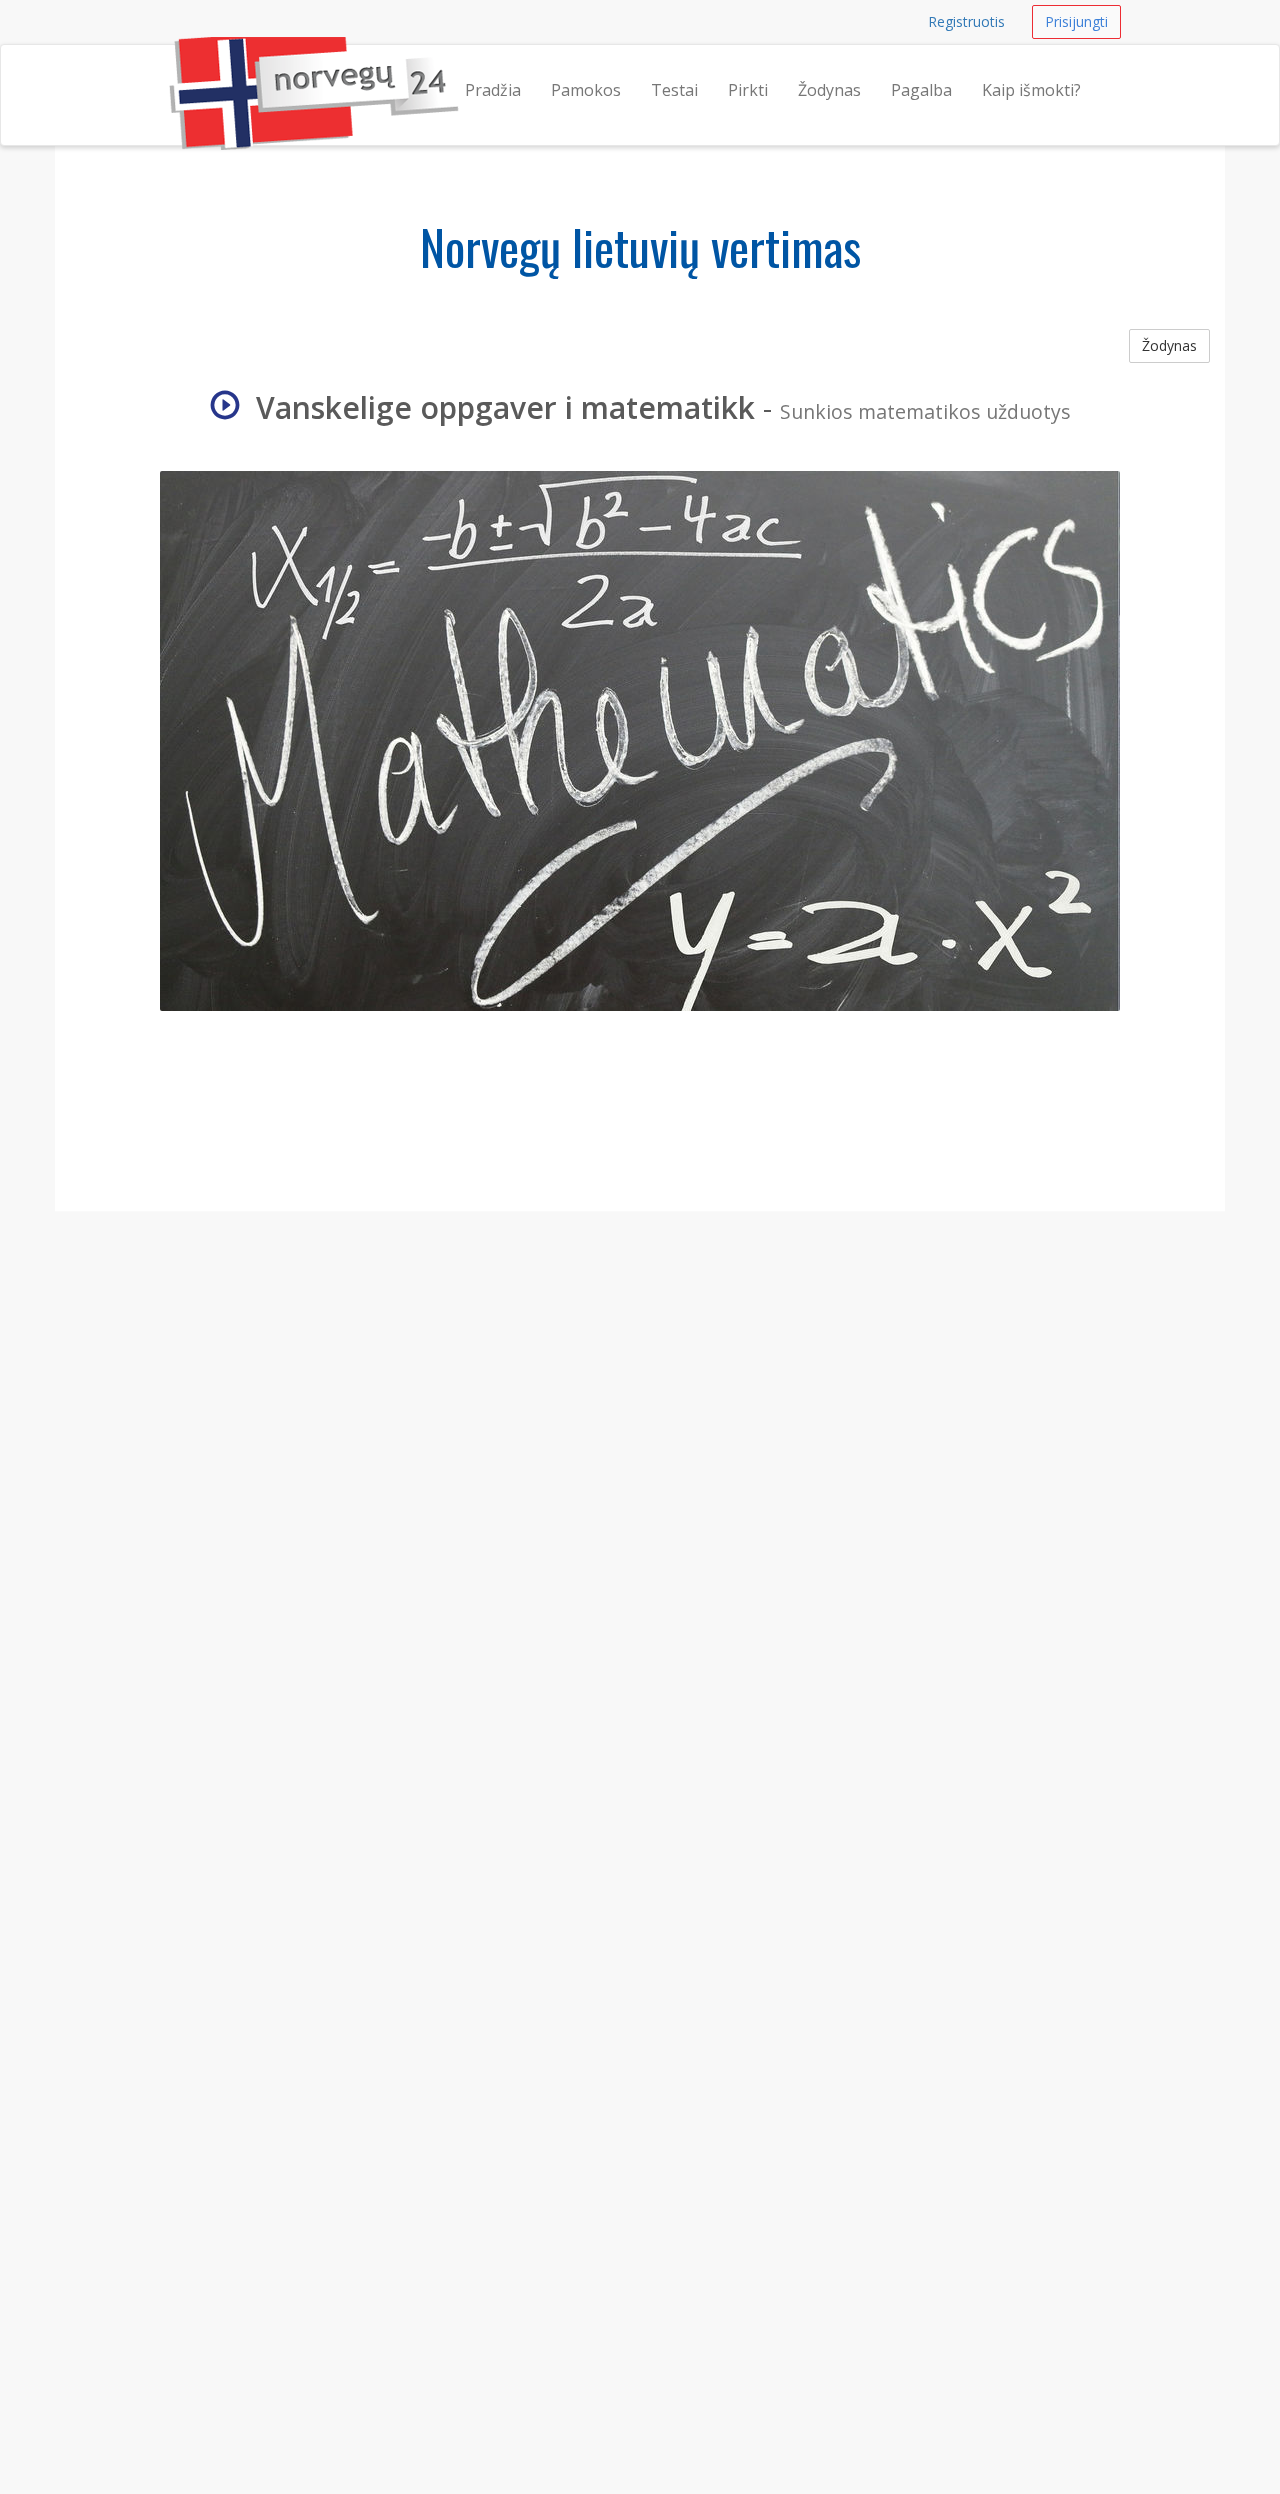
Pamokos (586, 90)
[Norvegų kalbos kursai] (169, 70)
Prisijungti (1076, 21)
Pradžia (493, 90)
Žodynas (829, 90)
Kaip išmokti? (1031, 90)
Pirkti (748, 90)
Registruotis (966, 21)
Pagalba (921, 90)
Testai (674, 90)
